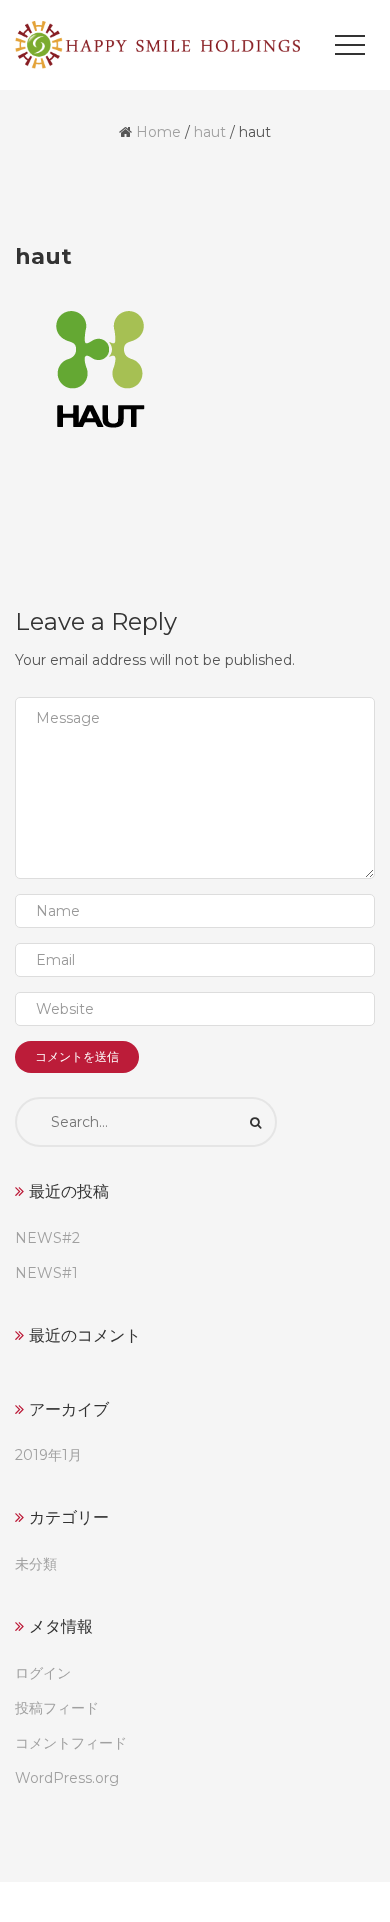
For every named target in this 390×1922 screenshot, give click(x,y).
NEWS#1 (46, 1273)
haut (210, 132)
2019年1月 (48, 1455)
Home (158, 132)
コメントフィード (71, 1743)
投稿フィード (57, 1708)
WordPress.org (67, 1778)
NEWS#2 (47, 1238)
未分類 (36, 1564)
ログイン (43, 1673)
